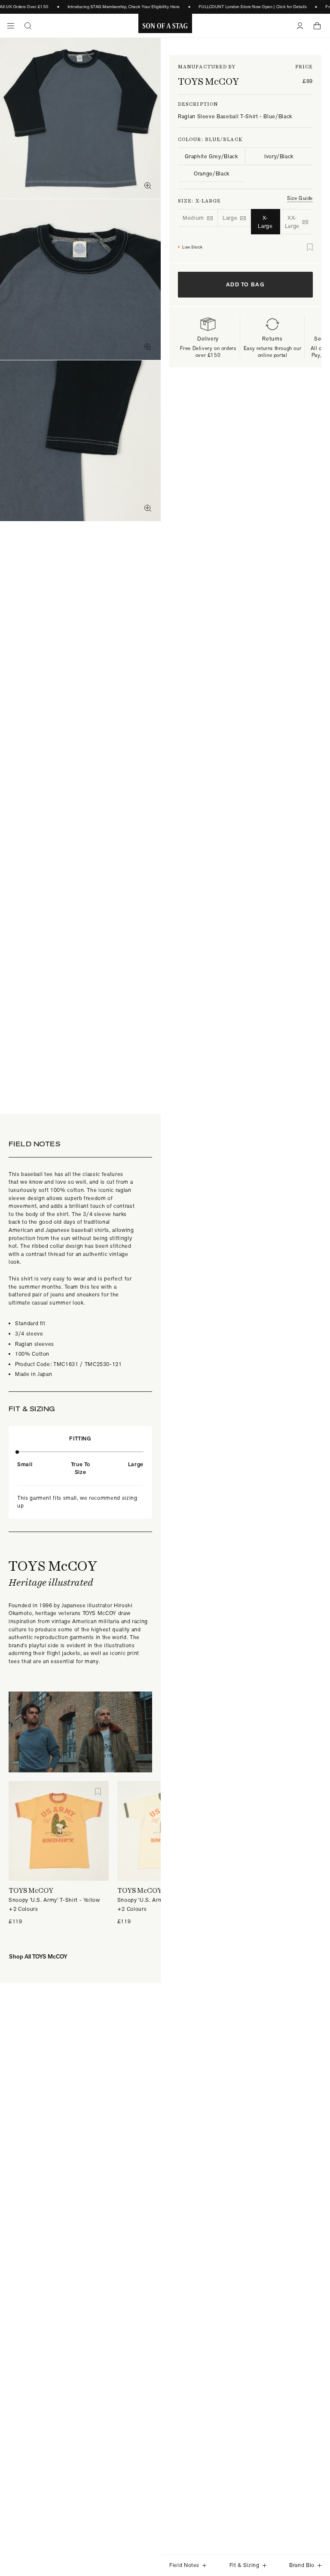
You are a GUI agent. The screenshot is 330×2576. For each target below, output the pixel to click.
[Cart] (317, 26)
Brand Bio (302, 2565)
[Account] (300, 26)
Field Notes (184, 2565)
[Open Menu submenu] (11, 26)
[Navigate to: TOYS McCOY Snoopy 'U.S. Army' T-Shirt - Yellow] (59, 1831)
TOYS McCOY (208, 81)
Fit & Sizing (244, 2565)
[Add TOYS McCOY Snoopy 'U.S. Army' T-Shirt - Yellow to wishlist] (98, 1792)
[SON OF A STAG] (165, 26)
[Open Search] (28, 26)
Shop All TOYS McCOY (38, 1956)
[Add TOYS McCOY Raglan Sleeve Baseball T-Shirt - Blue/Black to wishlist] (310, 247)
